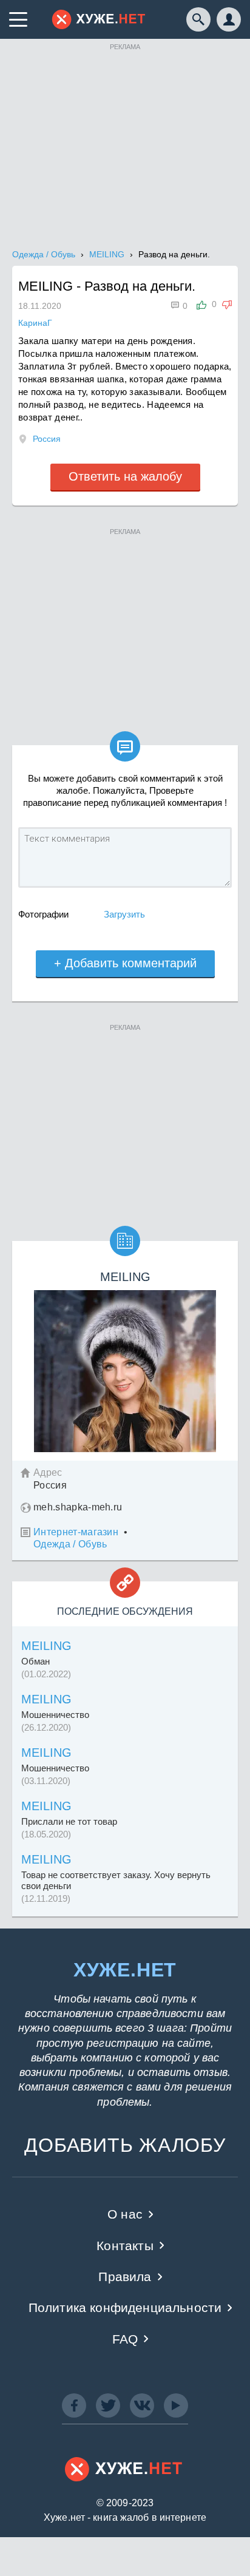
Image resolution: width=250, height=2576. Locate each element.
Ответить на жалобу (125, 476)
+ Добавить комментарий (125, 963)
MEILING (46, 1646)
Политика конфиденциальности (125, 2307)
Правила (125, 2277)
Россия (47, 439)
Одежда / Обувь (70, 1544)
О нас (125, 2214)
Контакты (125, 2246)
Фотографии (43, 914)
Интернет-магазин (76, 1532)
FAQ (125, 2339)
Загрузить (124, 914)
